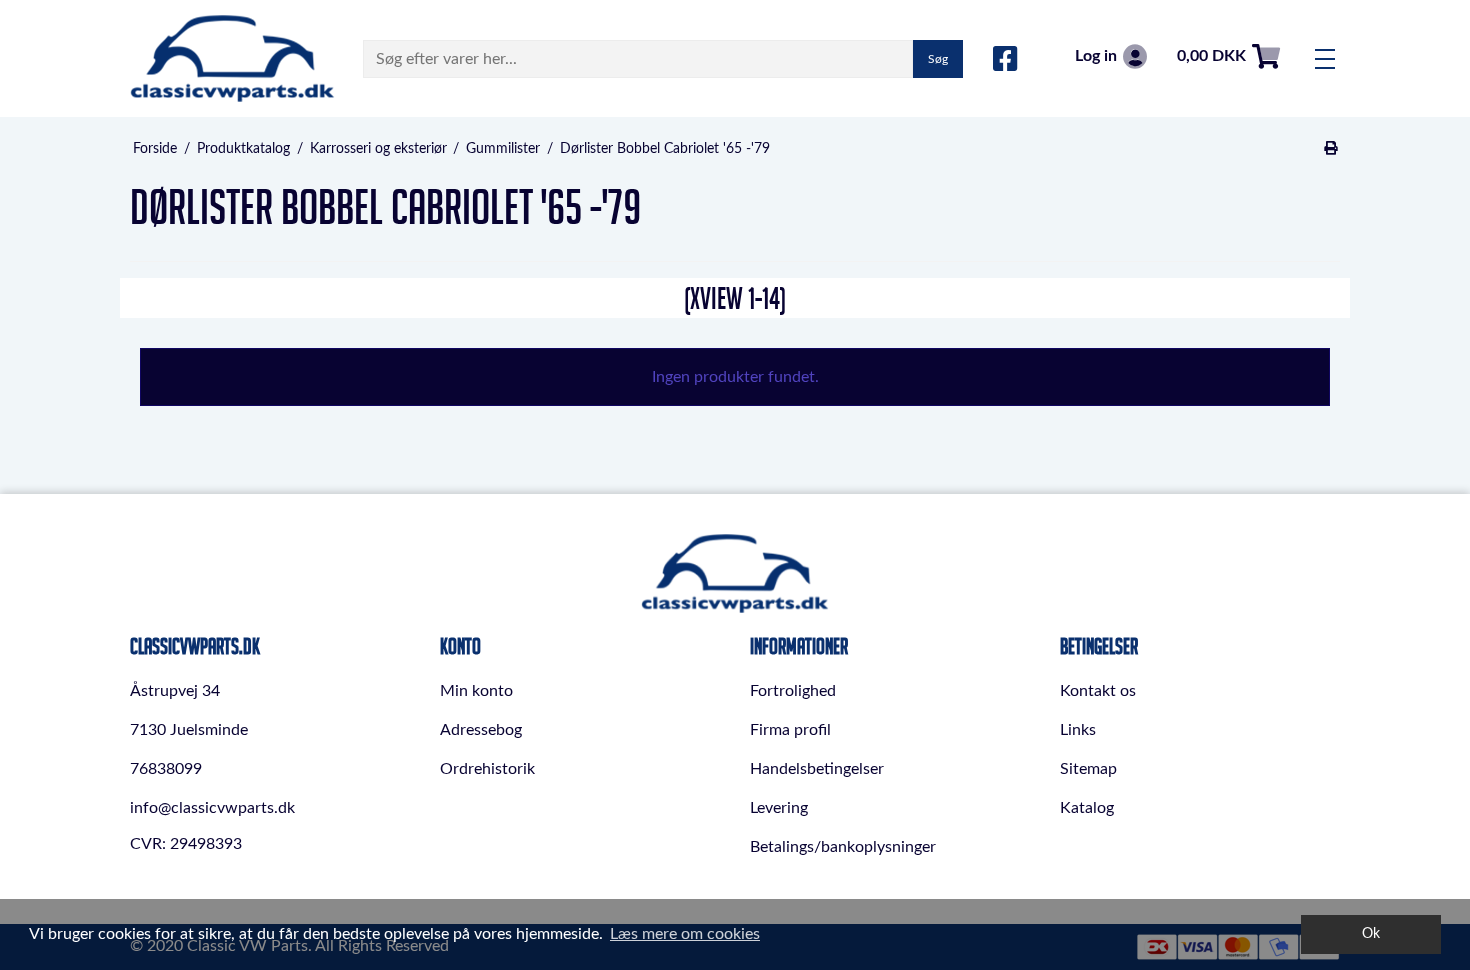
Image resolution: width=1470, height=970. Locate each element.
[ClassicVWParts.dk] (232, 58)
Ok (1371, 933)
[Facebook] (1005, 60)
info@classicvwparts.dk (212, 808)
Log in (1096, 56)
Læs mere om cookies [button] (685, 934)
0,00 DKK (1211, 56)
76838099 (166, 769)
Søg (938, 59)
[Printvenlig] (1331, 149)
